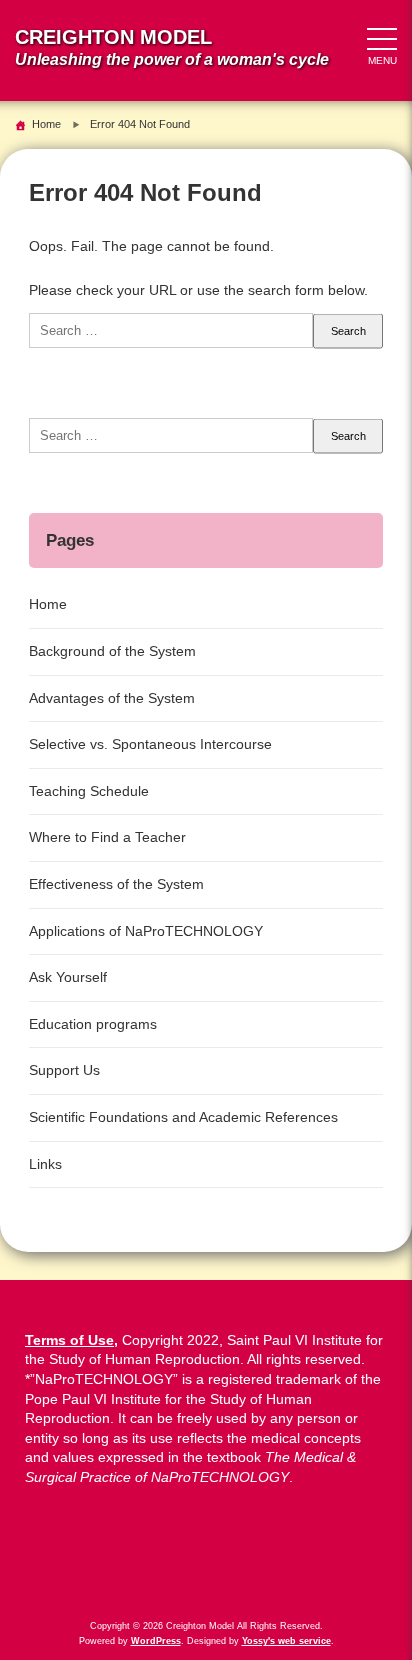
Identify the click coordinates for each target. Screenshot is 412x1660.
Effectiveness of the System (116, 884)
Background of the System (112, 651)
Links (45, 1164)
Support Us (64, 1070)
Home (48, 604)
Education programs (93, 1024)
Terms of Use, (71, 1340)
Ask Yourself (68, 977)
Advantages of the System (112, 698)
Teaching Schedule (89, 791)
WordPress (156, 1641)
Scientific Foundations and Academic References (183, 1117)
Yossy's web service (286, 1641)
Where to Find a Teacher (107, 837)
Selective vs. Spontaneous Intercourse (150, 744)
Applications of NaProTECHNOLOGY (146, 931)
